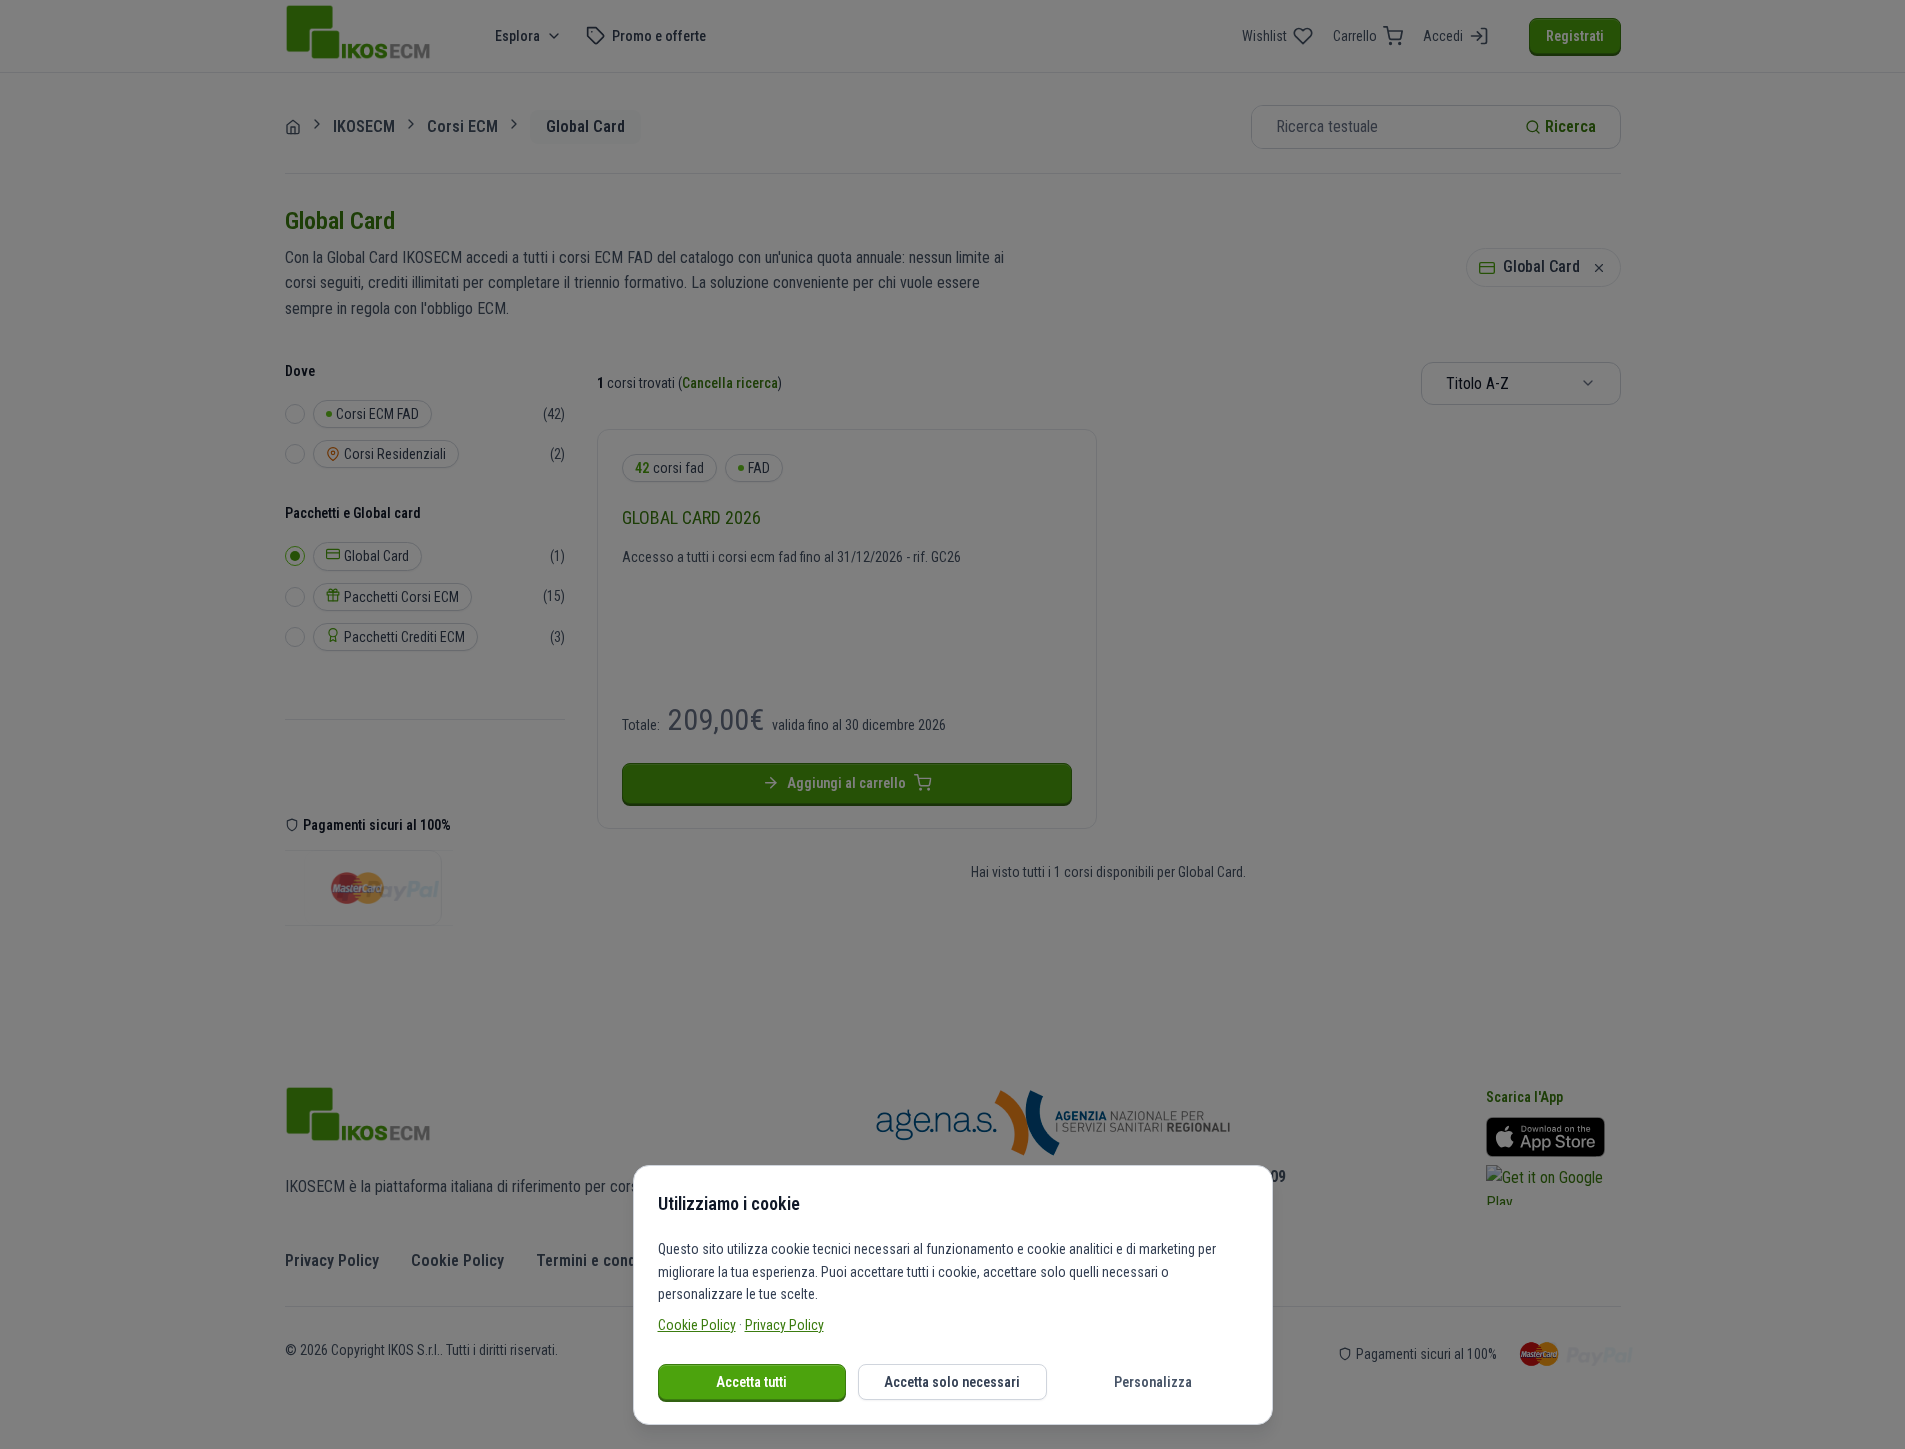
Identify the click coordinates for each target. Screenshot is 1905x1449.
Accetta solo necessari (952, 1382)
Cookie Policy (697, 1325)
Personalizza (1153, 1382)
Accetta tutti (751, 1382)
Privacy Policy (784, 1325)
